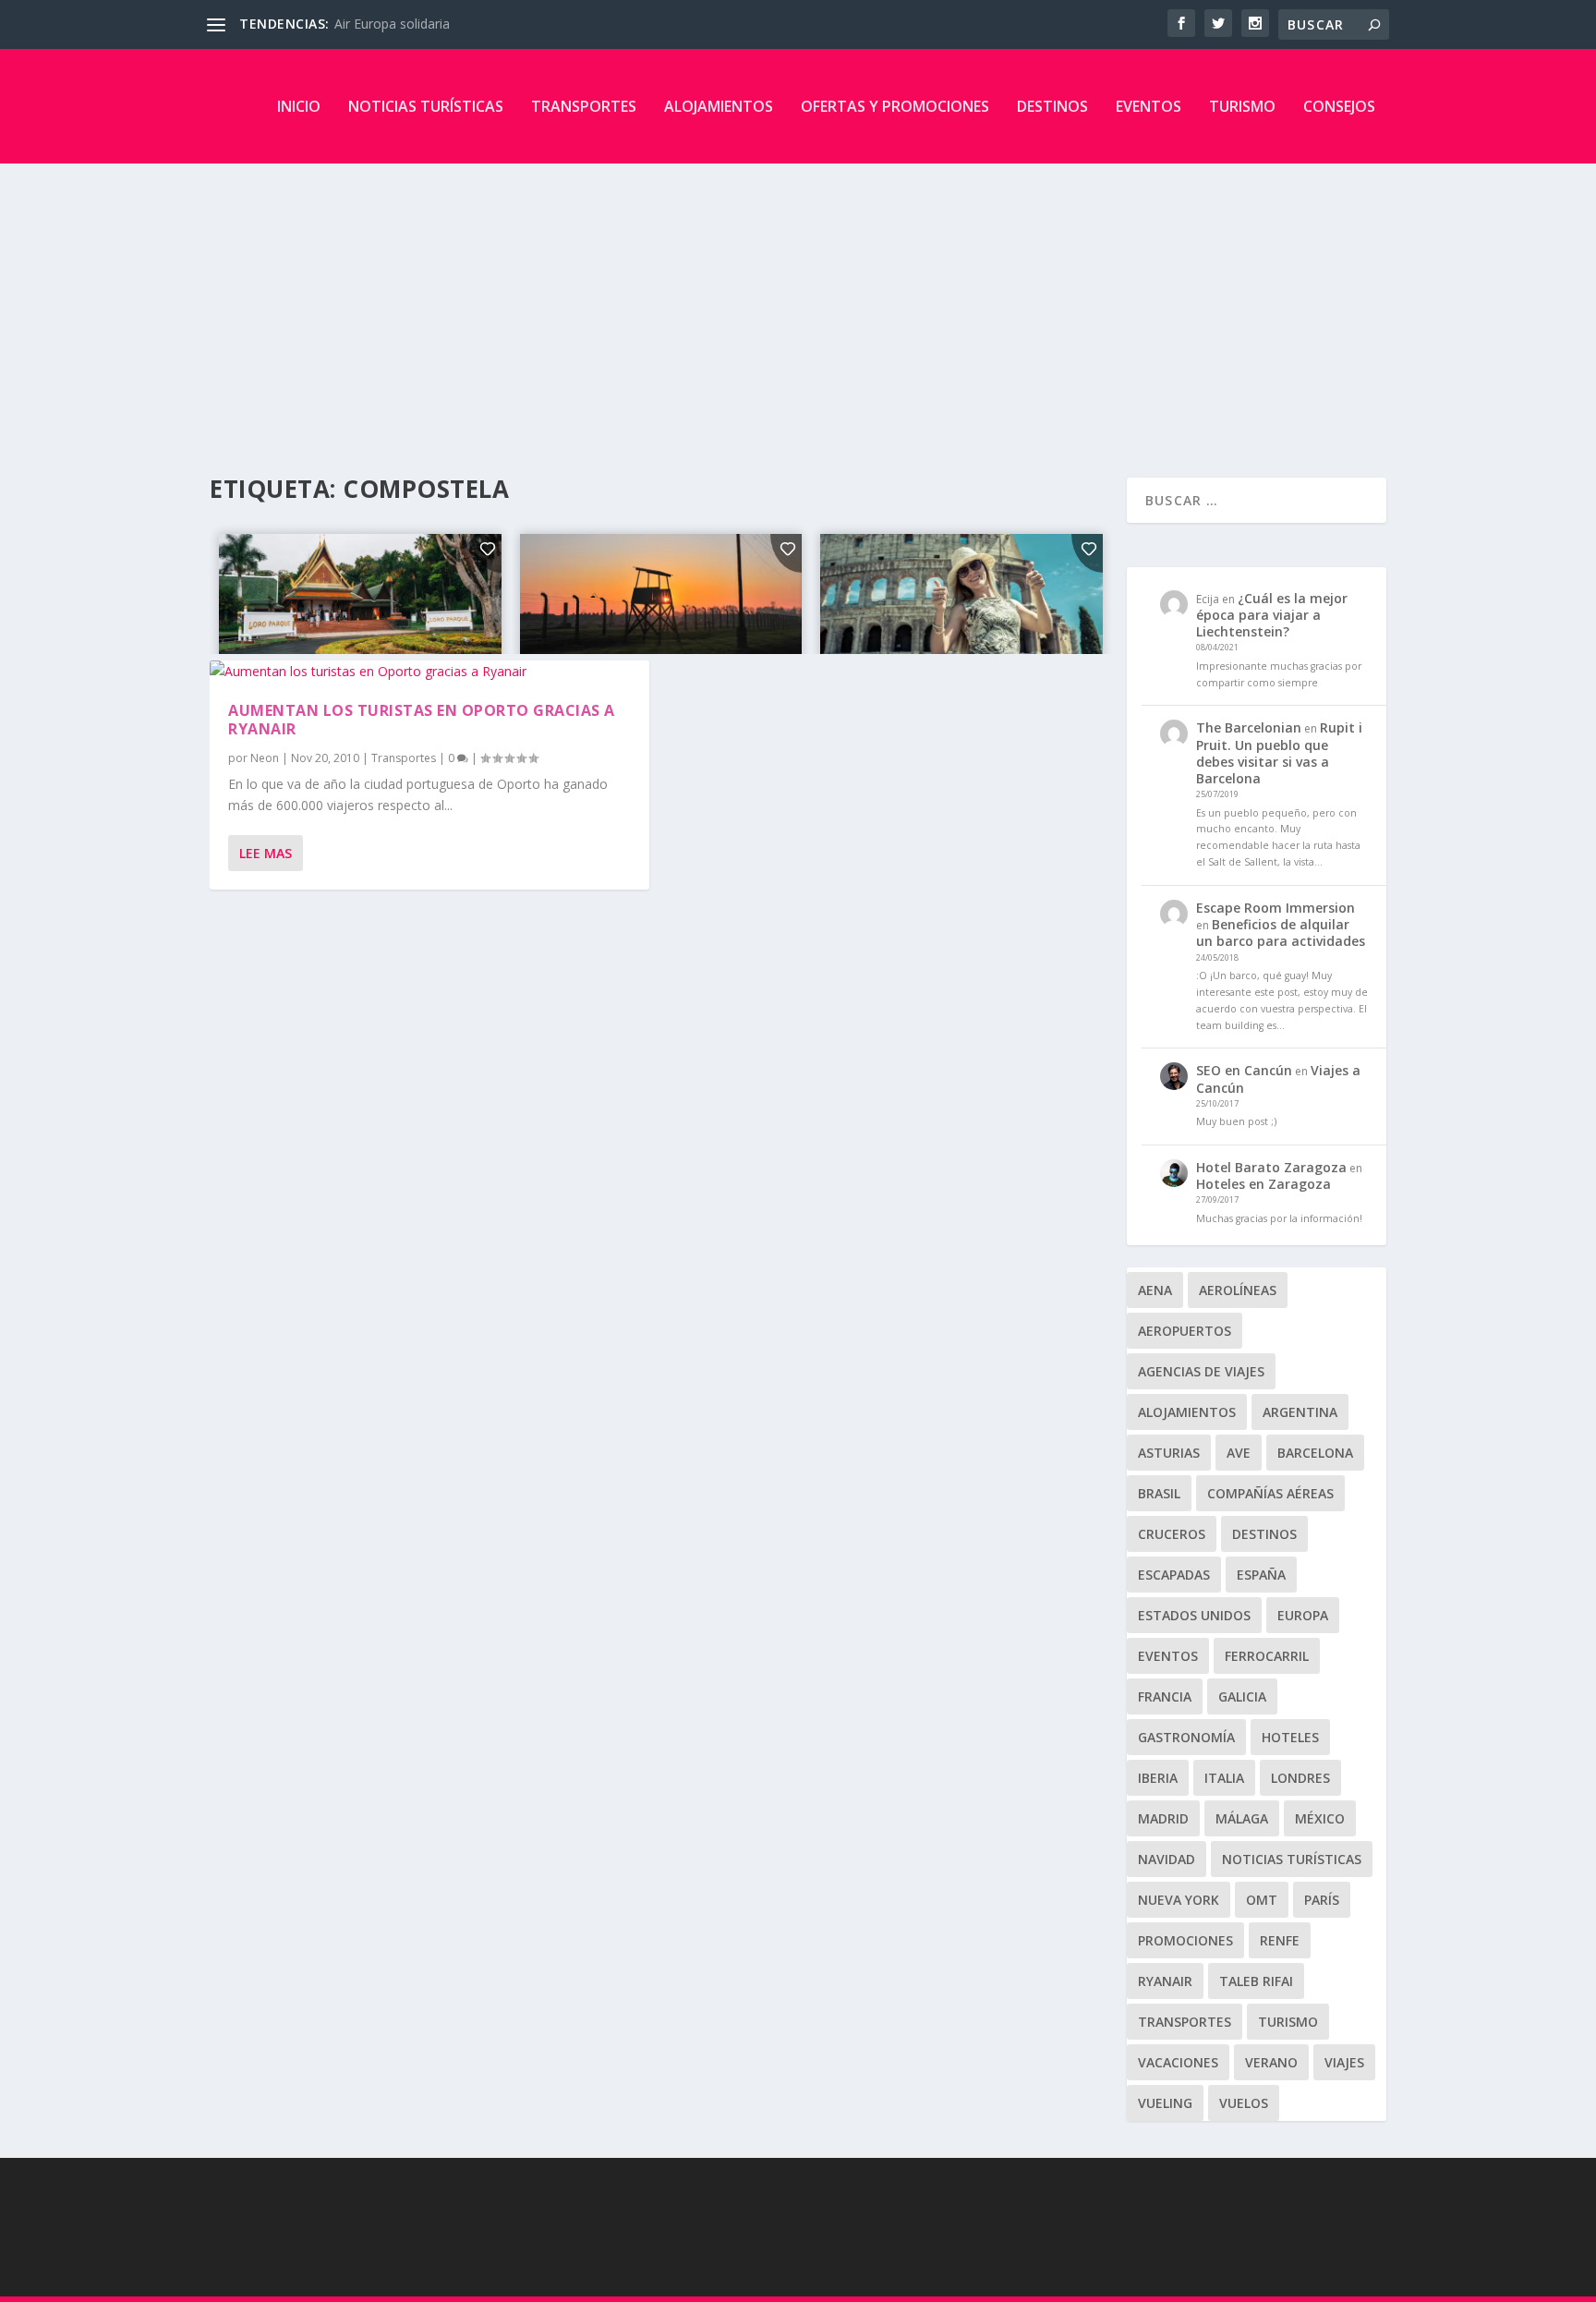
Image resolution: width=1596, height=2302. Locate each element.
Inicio (299, 106)
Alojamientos (719, 106)
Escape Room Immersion (1276, 908)
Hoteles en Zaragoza (1263, 1184)
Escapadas (1174, 1575)
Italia (1224, 1778)
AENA (1155, 1290)
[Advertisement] (798, 302)
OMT (1262, 1900)
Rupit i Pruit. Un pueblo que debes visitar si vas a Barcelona (1279, 753)
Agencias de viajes (1201, 1371)
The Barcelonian (1249, 727)
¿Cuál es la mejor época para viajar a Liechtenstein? (1272, 615)
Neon (265, 758)
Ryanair (1165, 1981)
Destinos (1052, 106)
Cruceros (1172, 1534)
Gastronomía (1186, 1737)
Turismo (1242, 106)
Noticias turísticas (426, 106)
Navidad (1167, 1859)
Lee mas (266, 853)
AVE (1239, 1453)
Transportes (584, 106)
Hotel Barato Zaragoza (1271, 1167)
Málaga (1242, 1818)
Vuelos (1244, 2103)
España (1261, 1575)
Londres (1300, 1778)
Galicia (1242, 1696)
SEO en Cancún (1244, 1070)
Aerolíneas (1238, 1290)
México (1320, 1818)
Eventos (1149, 106)
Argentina (1300, 1412)
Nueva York (1179, 1900)
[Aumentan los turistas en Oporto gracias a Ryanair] (429, 672)
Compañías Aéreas (1270, 1493)
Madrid (1163, 1818)
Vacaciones (1178, 2062)
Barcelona (1315, 1453)
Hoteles (1290, 1737)
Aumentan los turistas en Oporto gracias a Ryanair (422, 720)
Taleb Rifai (1256, 1981)
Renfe (1280, 1940)
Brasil (1159, 1493)
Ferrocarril (1267, 1656)
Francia (1165, 1696)
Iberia (1158, 1778)
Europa (1303, 1615)
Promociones (1185, 1940)
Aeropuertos (1185, 1331)
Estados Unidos (1194, 1615)
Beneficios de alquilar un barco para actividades (1281, 933)
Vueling (1165, 2103)
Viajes (1344, 2062)
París (1322, 1900)
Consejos (1339, 106)
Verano (1271, 2062)
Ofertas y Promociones (895, 106)
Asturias (1169, 1453)
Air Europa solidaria (392, 24)
